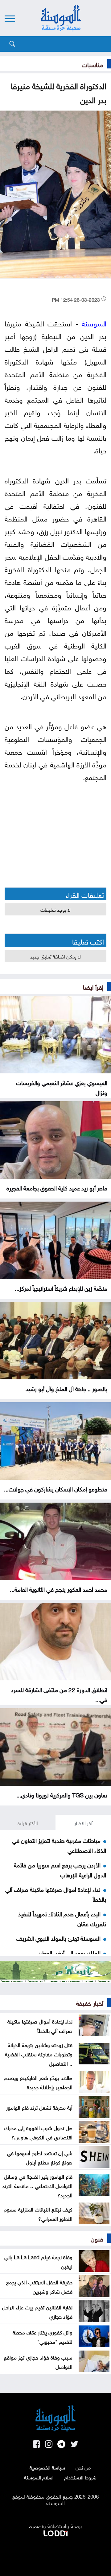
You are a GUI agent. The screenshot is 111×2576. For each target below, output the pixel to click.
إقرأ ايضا (93, 986)
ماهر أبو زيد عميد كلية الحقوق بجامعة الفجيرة (57, 1187)
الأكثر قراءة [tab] (28, 1823)
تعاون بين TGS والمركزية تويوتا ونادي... (62, 1794)
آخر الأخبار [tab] (83, 1823)
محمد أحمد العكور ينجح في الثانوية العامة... (59, 1589)
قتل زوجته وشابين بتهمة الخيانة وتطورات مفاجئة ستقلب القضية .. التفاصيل (39, 2054)
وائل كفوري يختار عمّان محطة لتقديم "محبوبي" (43, 2336)
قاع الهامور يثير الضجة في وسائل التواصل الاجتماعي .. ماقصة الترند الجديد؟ (37, 2185)
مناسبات (92, 64)
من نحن (83, 2467)
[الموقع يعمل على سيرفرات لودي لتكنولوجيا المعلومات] (55, 2532)
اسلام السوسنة (39, 2477)
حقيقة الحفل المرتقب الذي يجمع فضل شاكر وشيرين (39, 2286)
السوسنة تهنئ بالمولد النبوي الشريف (58, 1938)
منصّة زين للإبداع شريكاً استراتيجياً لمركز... (61, 1288)
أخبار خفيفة (90, 2002)
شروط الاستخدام (80, 2477)
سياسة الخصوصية (47, 2467)
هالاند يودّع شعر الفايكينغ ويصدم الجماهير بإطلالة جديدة (38, 2082)
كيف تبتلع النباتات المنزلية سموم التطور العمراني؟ (38, 2213)
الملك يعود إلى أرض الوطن (69, 1952)
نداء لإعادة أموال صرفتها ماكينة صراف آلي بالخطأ (40, 2025)
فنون (97, 2238)
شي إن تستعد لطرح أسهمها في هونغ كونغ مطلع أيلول (40, 2157)
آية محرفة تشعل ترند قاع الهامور (39, 2107)
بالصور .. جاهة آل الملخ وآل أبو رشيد (66, 1388)
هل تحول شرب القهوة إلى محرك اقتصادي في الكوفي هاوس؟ (38, 2132)
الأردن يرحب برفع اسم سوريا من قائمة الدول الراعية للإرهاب (60, 1869)
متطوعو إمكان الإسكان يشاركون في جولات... (56, 1488)
